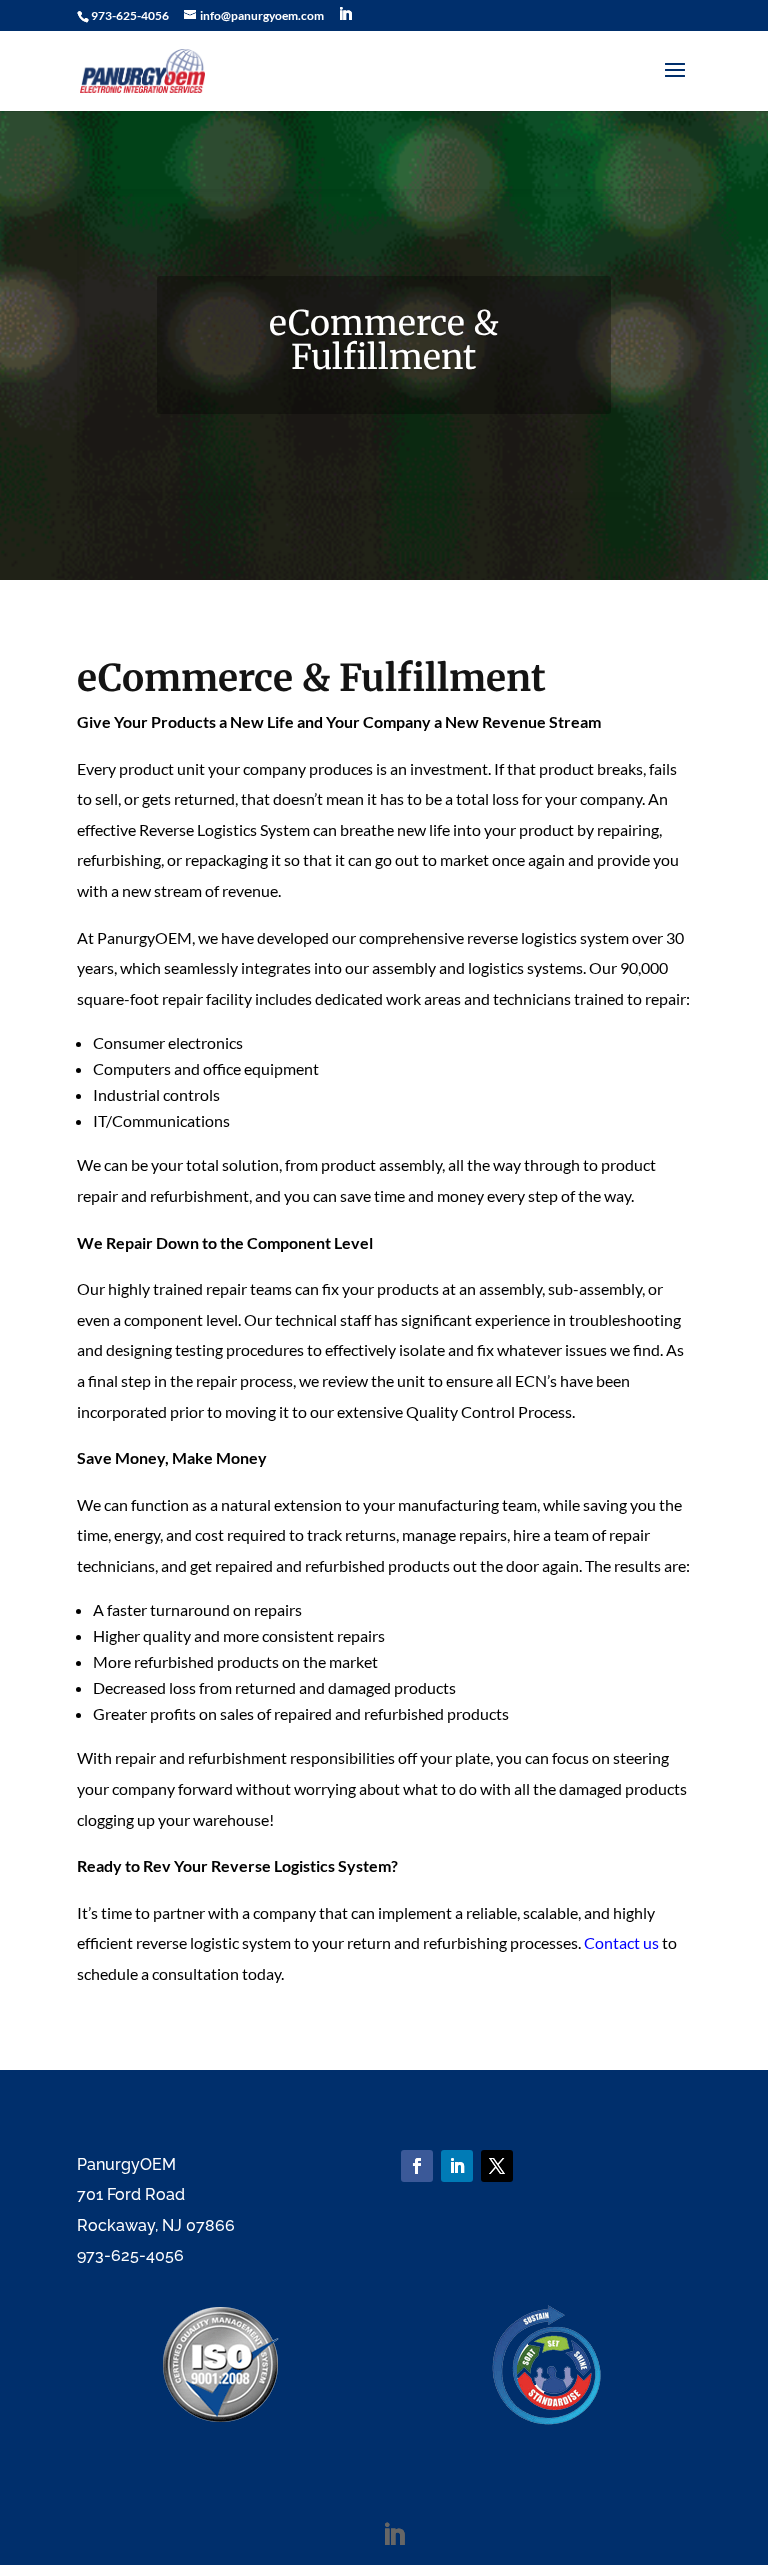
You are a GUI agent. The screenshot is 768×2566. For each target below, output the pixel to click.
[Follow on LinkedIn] (457, 2166)
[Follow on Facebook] (417, 2166)
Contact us (621, 1942)
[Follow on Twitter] (497, 2166)
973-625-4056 (130, 15)
